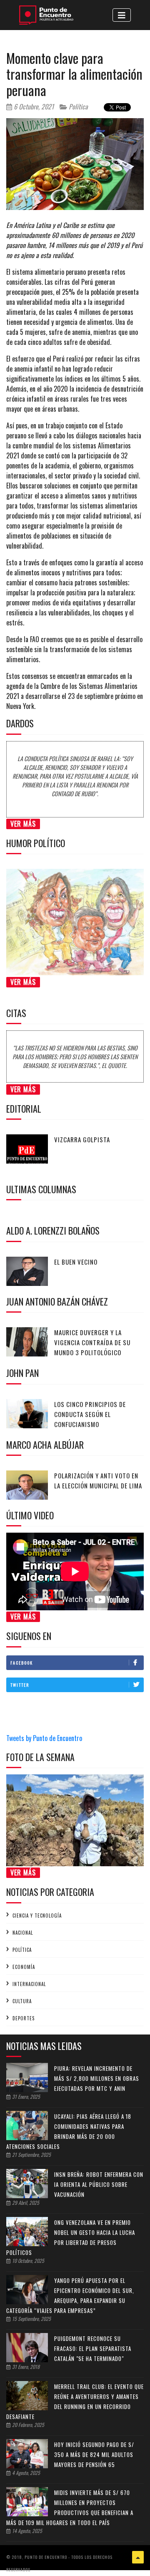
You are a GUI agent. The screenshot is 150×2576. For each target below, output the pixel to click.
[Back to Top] (138, 2557)
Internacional (29, 1984)
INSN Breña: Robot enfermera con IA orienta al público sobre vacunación (99, 2184)
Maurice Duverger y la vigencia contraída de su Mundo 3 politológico (92, 1342)
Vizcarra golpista (82, 1139)
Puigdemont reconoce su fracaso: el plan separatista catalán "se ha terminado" (93, 2348)
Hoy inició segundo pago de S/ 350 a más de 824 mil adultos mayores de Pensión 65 (94, 2455)
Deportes (24, 2018)
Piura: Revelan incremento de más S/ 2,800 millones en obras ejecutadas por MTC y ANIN (97, 2078)
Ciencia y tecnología (37, 1916)
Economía (24, 1967)
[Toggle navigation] (122, 15)
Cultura (22, 2001)
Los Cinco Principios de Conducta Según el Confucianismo (90, 1414)
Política (77, 106)
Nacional (23, 1933)
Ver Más (23, 824)
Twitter (20, 1685)
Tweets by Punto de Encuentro (44, 1738)
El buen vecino (76, 1262)
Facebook (22, 1663)
